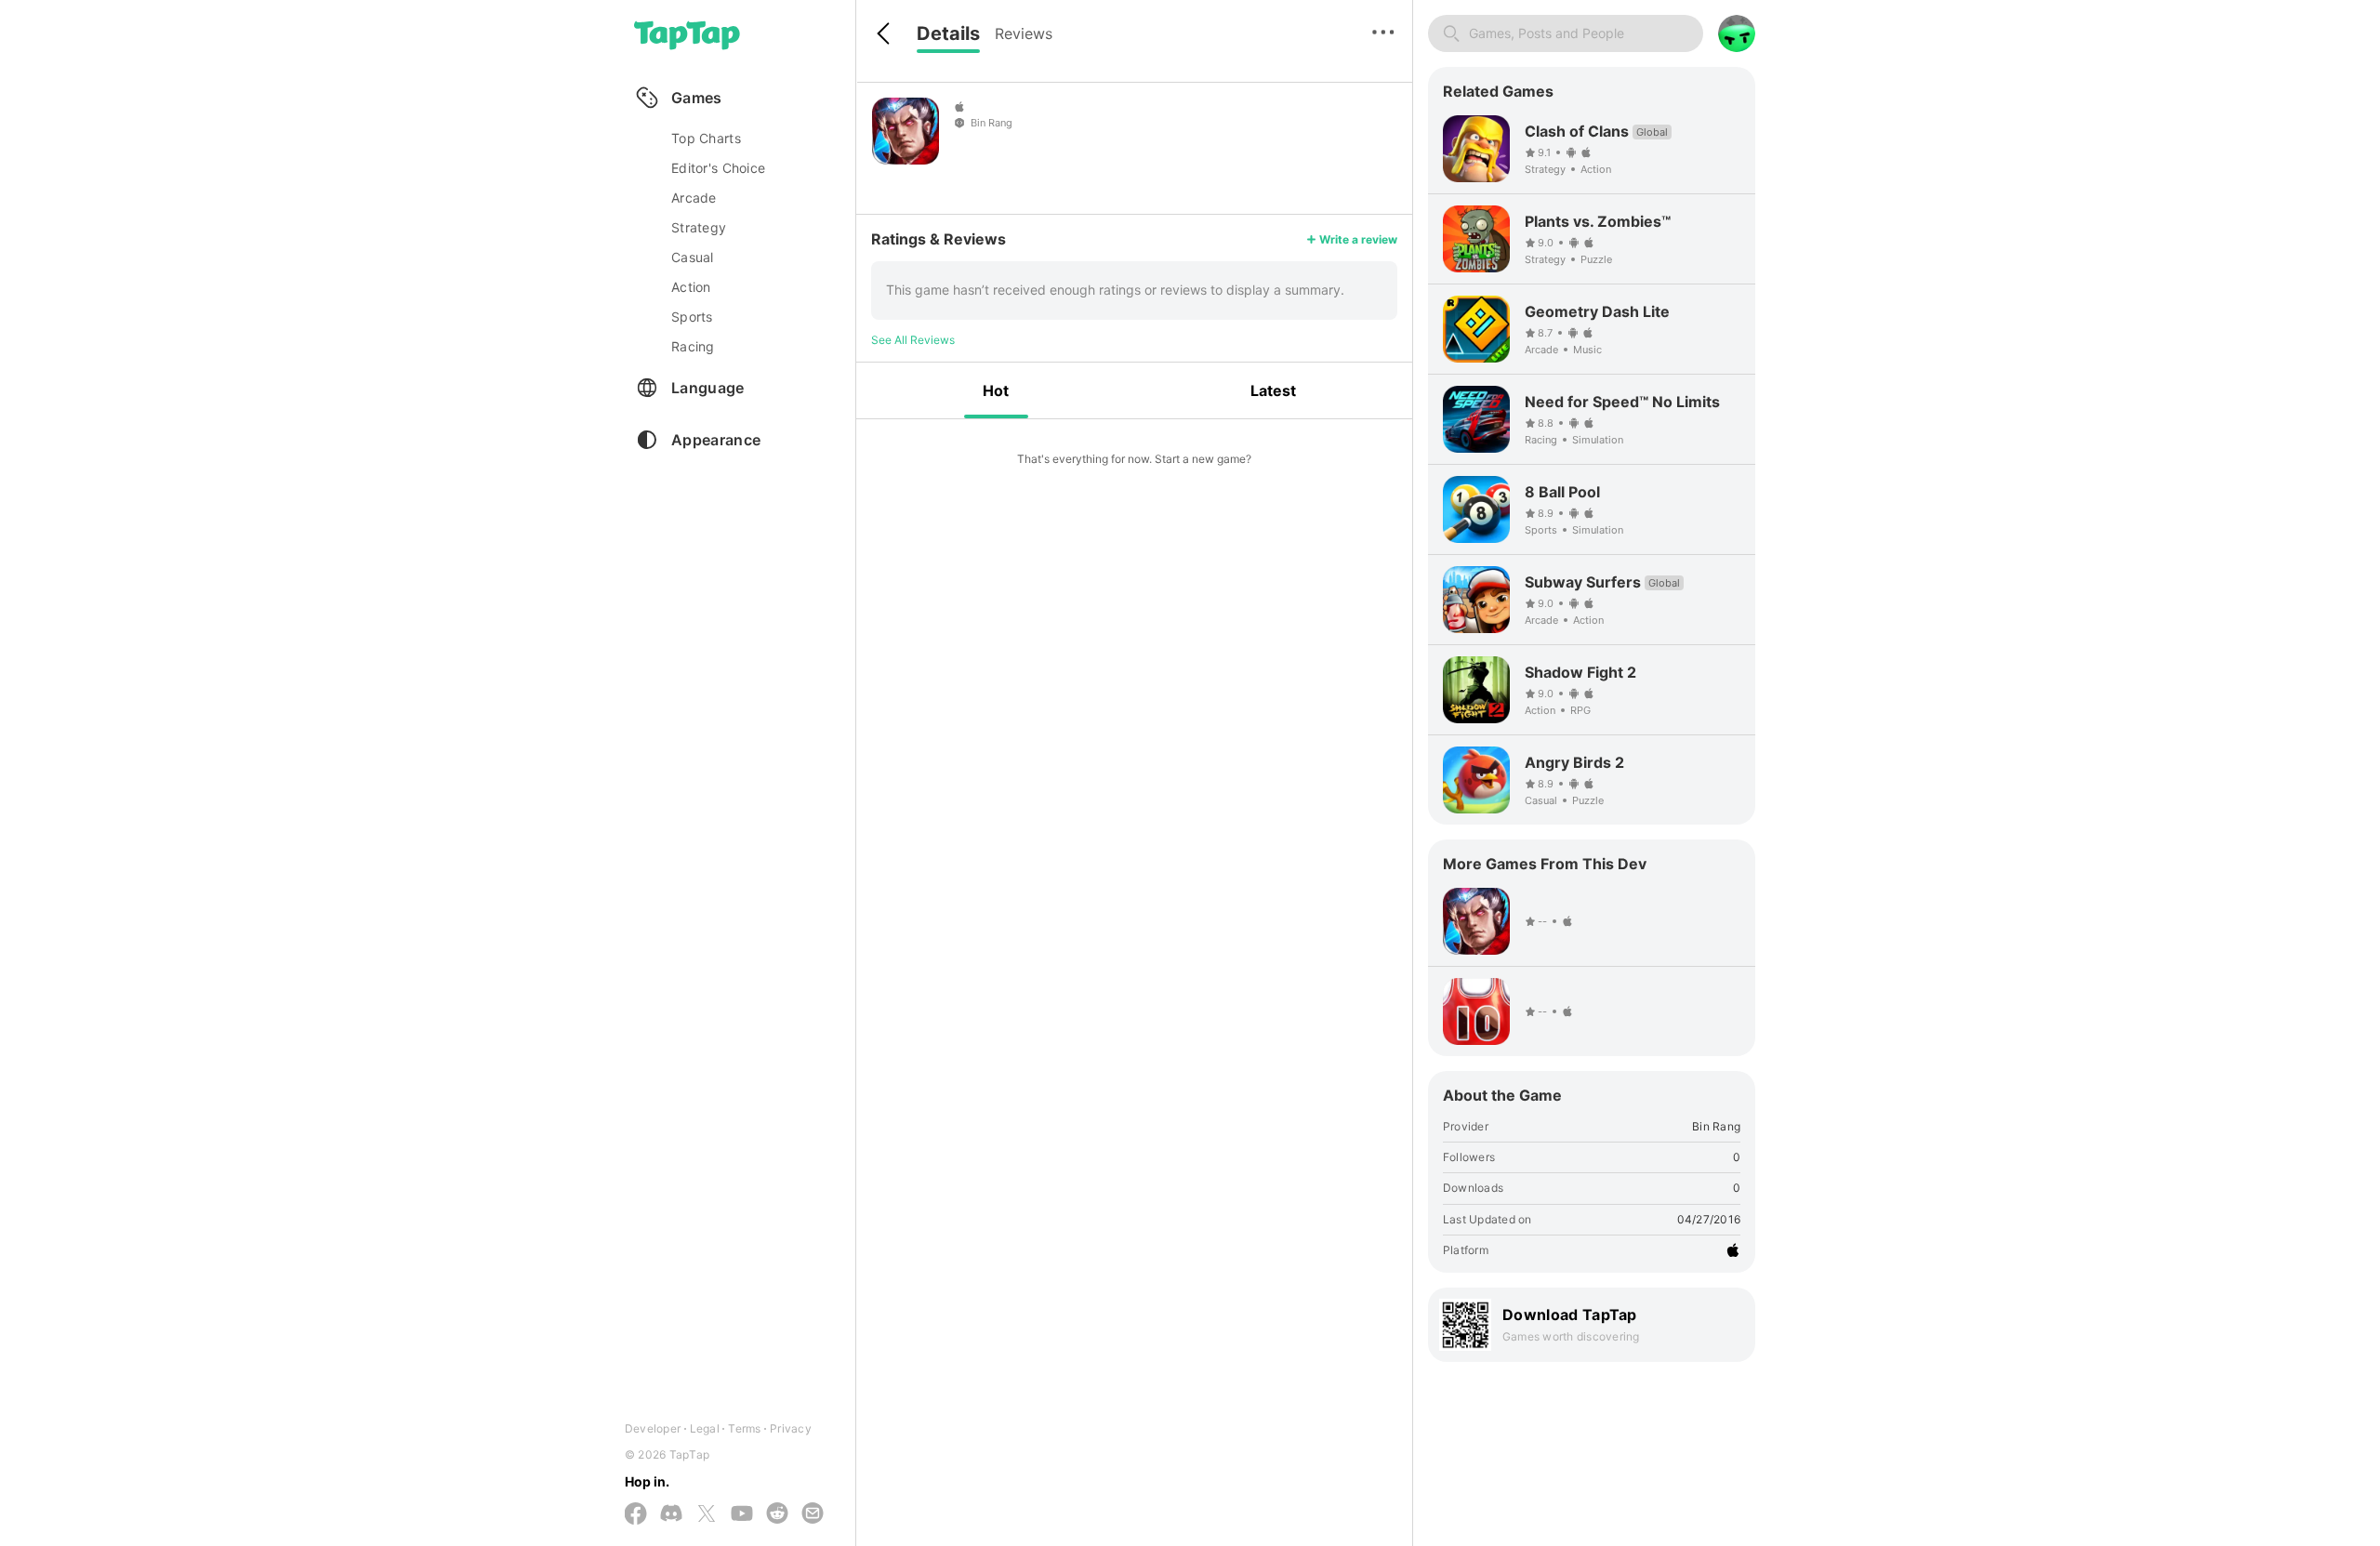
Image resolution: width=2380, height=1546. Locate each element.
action (691, 287)
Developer (653, 1428)
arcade (694, 198)
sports (692, 317)
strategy (699, 227)
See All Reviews (913, 340)
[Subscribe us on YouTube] (742, 1514)
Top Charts (706, 138)
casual (693, 257)
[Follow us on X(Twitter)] (707, 1515)
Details (948, 33)
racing (693, 346)
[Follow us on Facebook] (636, 1515)
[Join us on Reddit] (777, 1514)
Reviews (1024, 33)
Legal (705, 1428)
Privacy (791, 1428)
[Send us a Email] (813, 1514)
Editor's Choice (718, 168)
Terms (744, 1428)
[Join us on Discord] (671, 1514)
